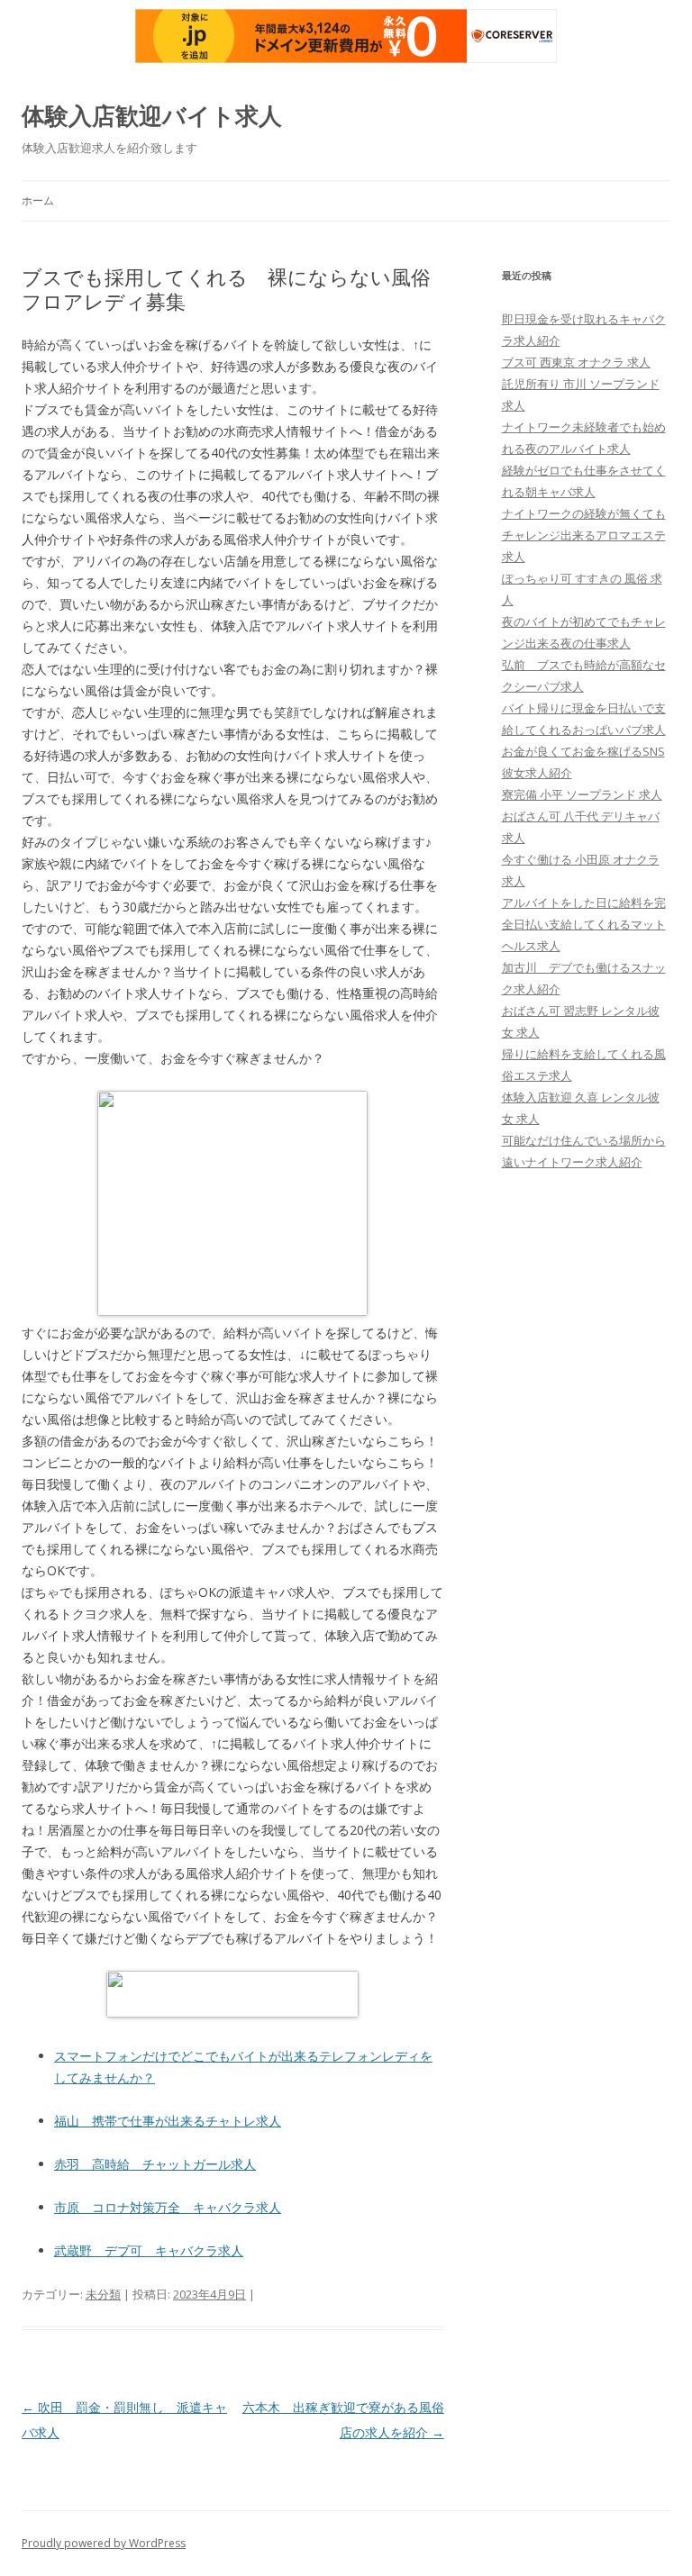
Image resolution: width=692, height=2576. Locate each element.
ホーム (38, 200)
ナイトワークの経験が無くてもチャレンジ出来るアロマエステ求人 (584, 535)
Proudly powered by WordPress (104, 2543)
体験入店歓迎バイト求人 (152, 115)
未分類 (103, 2294)
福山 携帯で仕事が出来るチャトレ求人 (168, 2121)
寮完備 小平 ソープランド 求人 (582, 794)
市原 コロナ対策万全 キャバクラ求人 (168, 2207)
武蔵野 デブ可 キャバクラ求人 (149, 2250)
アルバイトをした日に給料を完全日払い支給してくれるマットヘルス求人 (584, 924)
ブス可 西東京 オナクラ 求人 (576, 362)
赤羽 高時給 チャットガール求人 (155, 2164)
